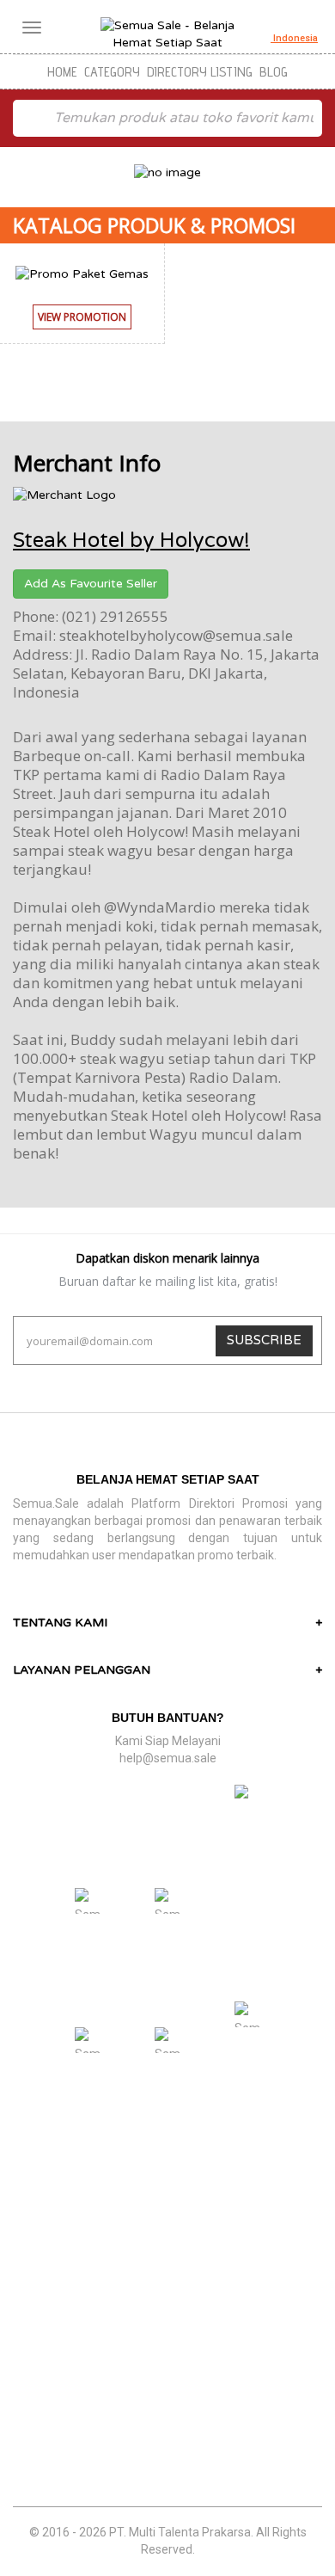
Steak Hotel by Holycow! (131, 541)
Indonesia (294, 38)
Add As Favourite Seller (91, 584)
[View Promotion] (82, 334)
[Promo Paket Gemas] (82, 273)
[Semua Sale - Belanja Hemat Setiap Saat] (167, 34)
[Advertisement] (167, 2334)
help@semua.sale (168, 1758)
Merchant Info (87, 463)
